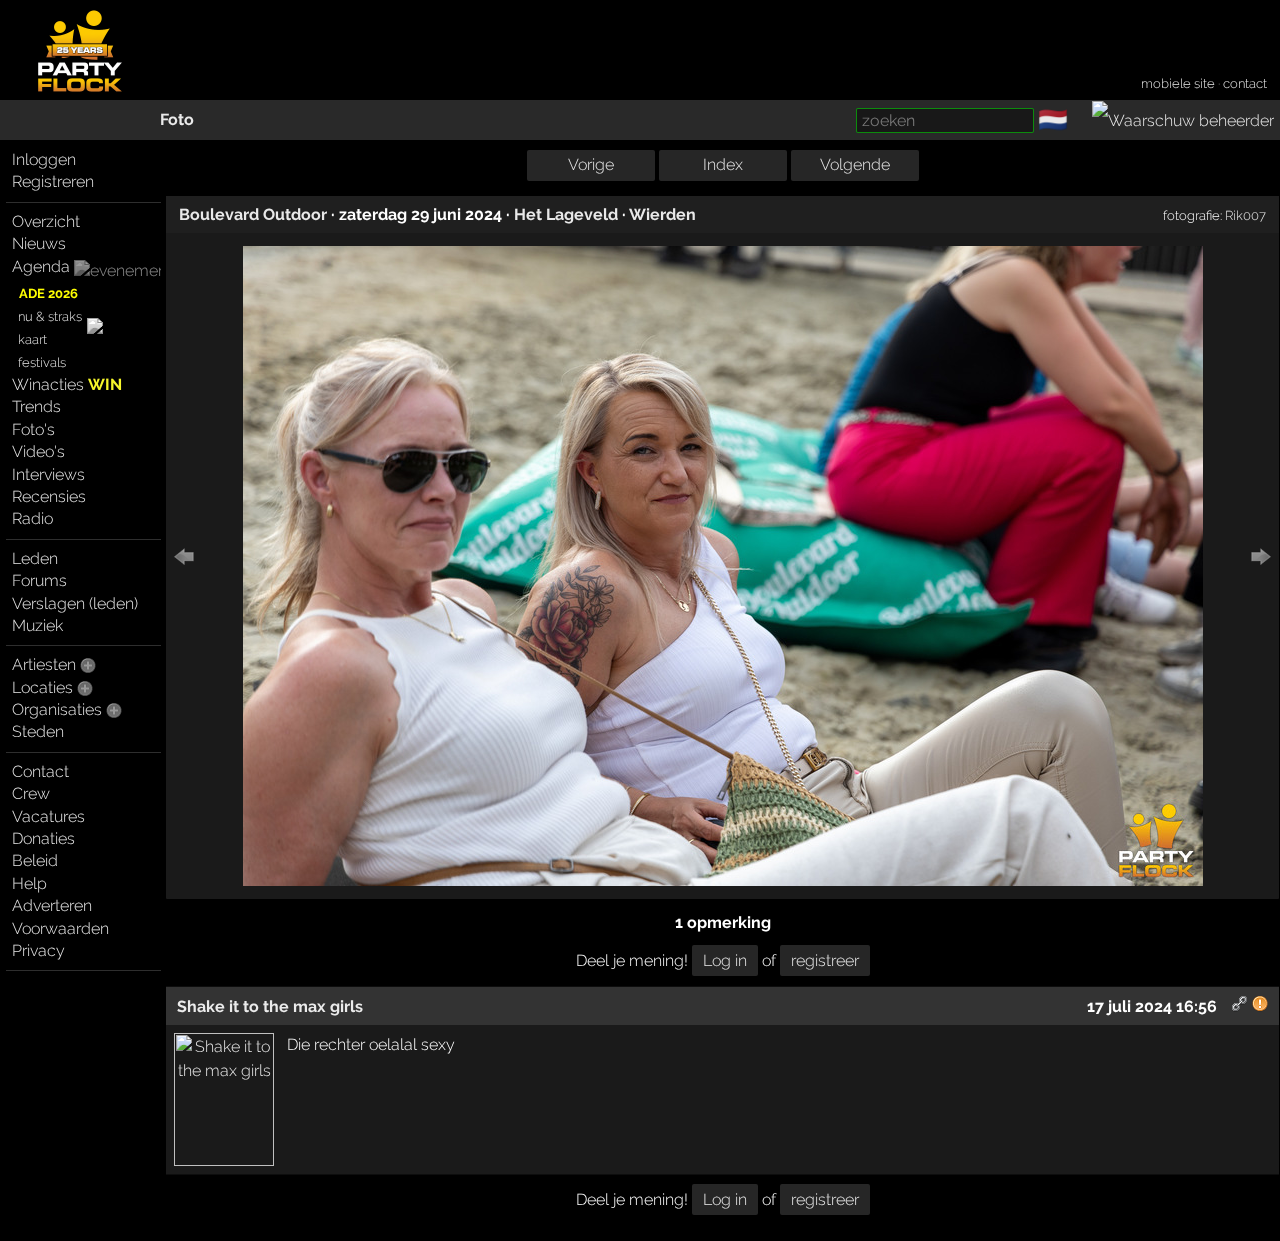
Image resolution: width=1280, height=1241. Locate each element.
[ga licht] (1080, 121)
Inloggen (44, 159)
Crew (31, 793)
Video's (38, 451)
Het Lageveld (566, 214)
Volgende (855, 164)
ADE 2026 (48, 293)
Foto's (33, 429)
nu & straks (50, 316)
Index (723, 164)
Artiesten (44, 664)
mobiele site (1178, 83)
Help (29, 883)
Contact (40, 771)
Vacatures (48, 816)
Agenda (41, 266)
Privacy (38, 950)
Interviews (48, 474)
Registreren (53, 181)
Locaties (42, 687)
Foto (177, 119)
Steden (38, 731)
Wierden (662, 214)
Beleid (35, 860)
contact (1245, 83)
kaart (32, 339)
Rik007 (1245, 215)
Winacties (67, 384)
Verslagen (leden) (75, 603)
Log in (725, 960)
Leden (35, 558)
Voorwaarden (60, 928)
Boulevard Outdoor (253, 214)
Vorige (591, 164)
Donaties (43, 838)
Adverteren (52, 905)
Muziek (37, 625)
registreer (825, 960)
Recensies (49, 496)
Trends (36, 406)
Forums (39, 580)
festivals (42, 362)
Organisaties (57, 709)
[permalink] (1240, 1006)
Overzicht (46, 221)
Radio (32, 518)
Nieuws (39, 243)
